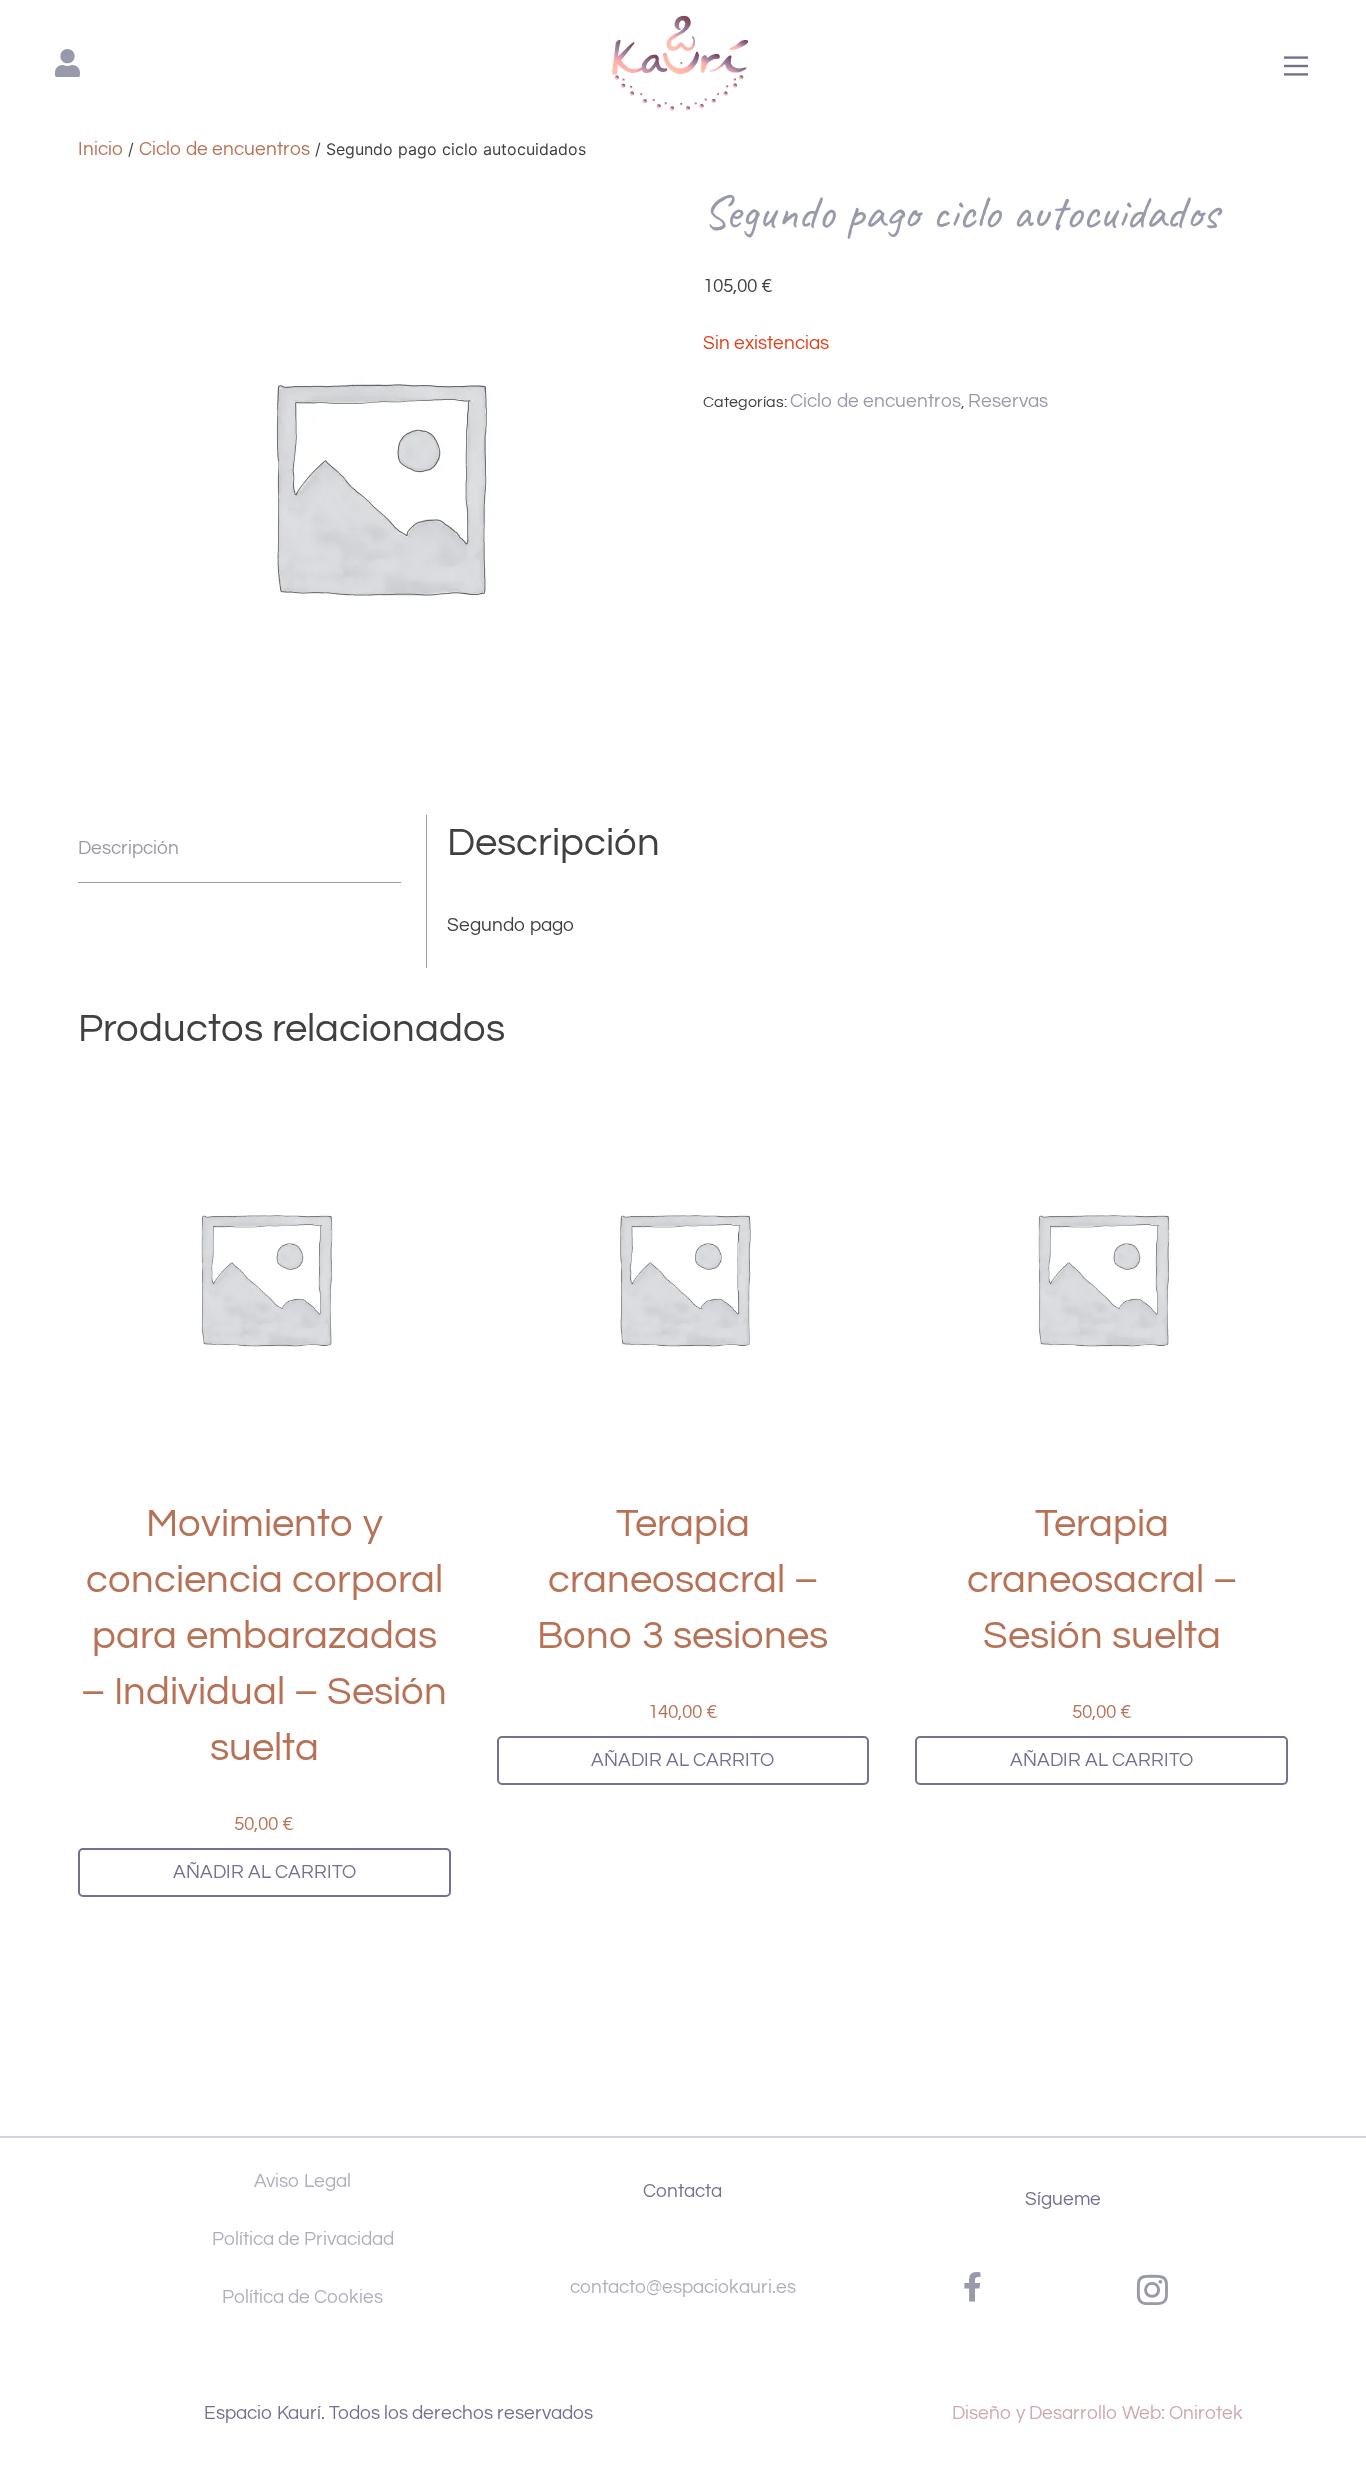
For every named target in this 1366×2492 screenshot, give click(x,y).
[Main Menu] (1296, 67)
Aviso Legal (302, 2181)
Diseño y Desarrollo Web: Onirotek (1097, 2413)
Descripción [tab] (128, 848)
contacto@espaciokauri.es (683, 2287)
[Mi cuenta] (67, 71)
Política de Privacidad (303, 2239)
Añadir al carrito (264, 1872)
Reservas (1008, 401)
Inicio (100, 149)
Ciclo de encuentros (224, 149)
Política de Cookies (302, 2297)
